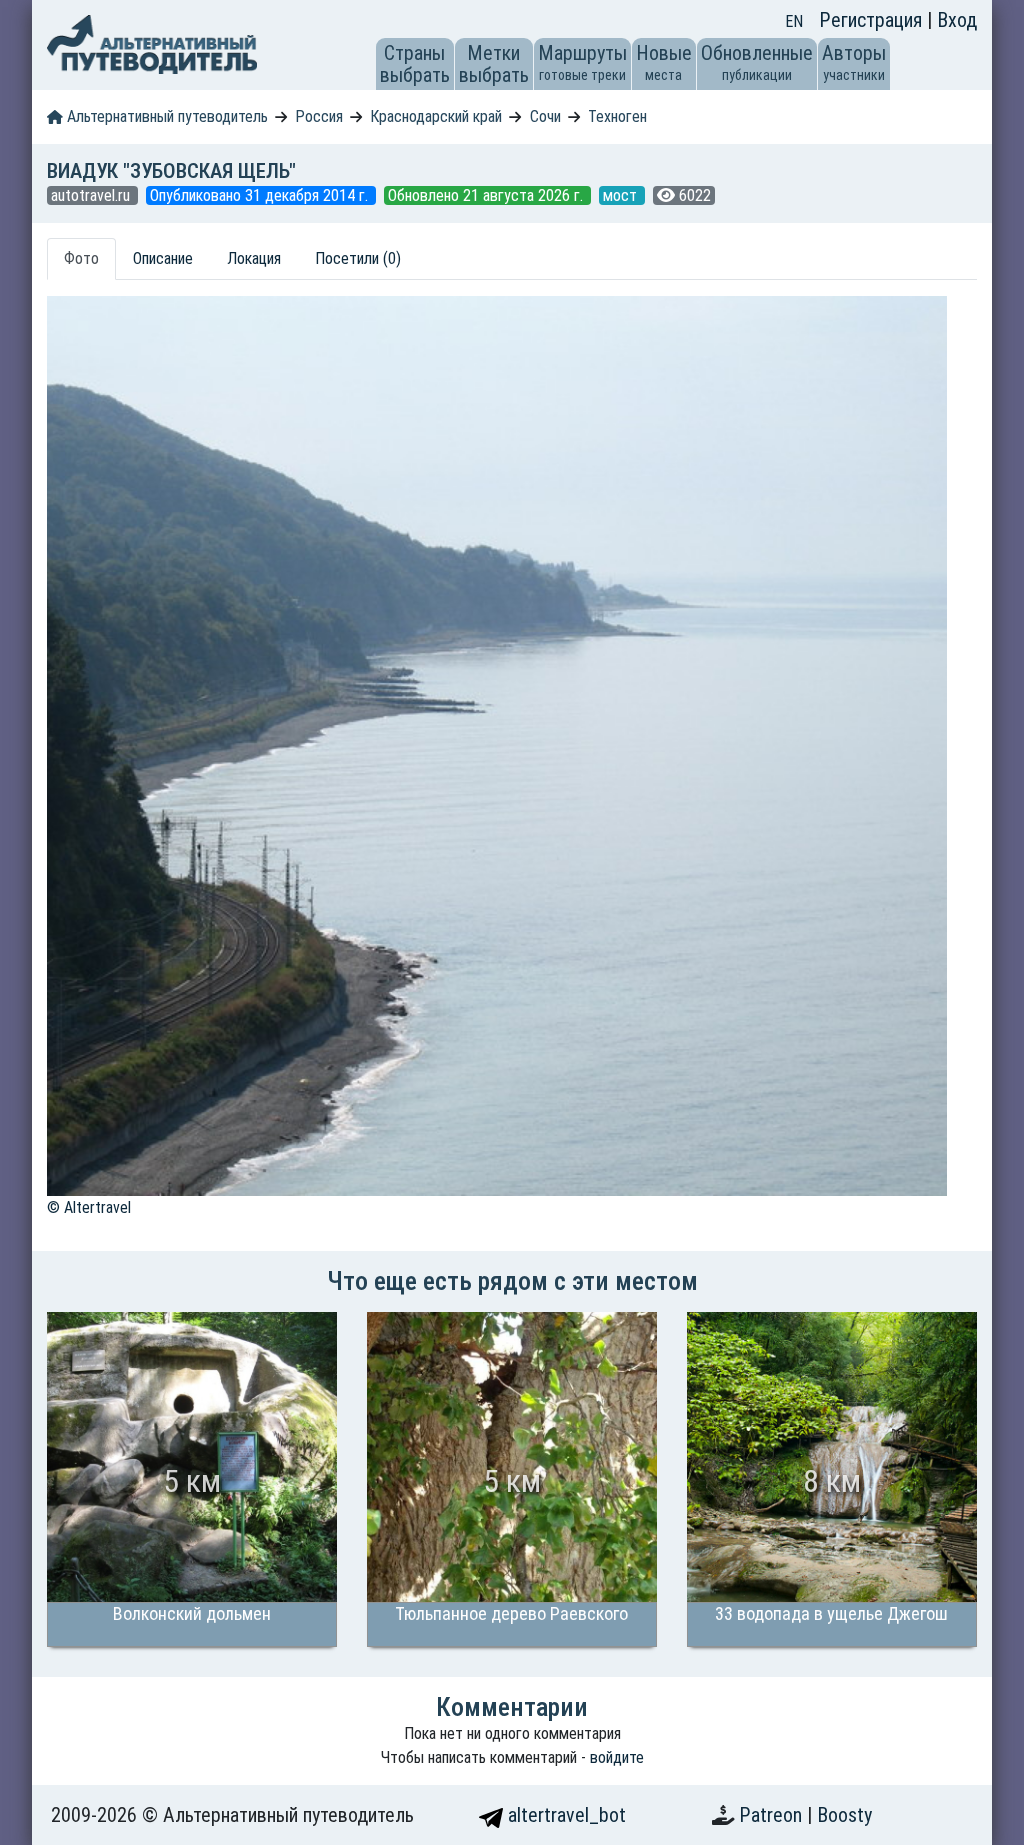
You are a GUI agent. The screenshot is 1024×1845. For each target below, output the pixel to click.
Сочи (545, 116)
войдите (617, 1757)
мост (622, 195)
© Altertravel (89, 1207)
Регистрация (873, 20)
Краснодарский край (436, 116)
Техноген (617, 116)
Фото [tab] (81, 258)
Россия (319, 116)
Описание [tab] (163, 258)
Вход (957, 20)
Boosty (844, 1815)
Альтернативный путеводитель (165, 116)
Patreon (773, 1815)
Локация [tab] (254, 258)
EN (794, 21)
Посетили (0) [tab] (358, 258)
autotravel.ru (92, 195)
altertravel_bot (564, 1815)
